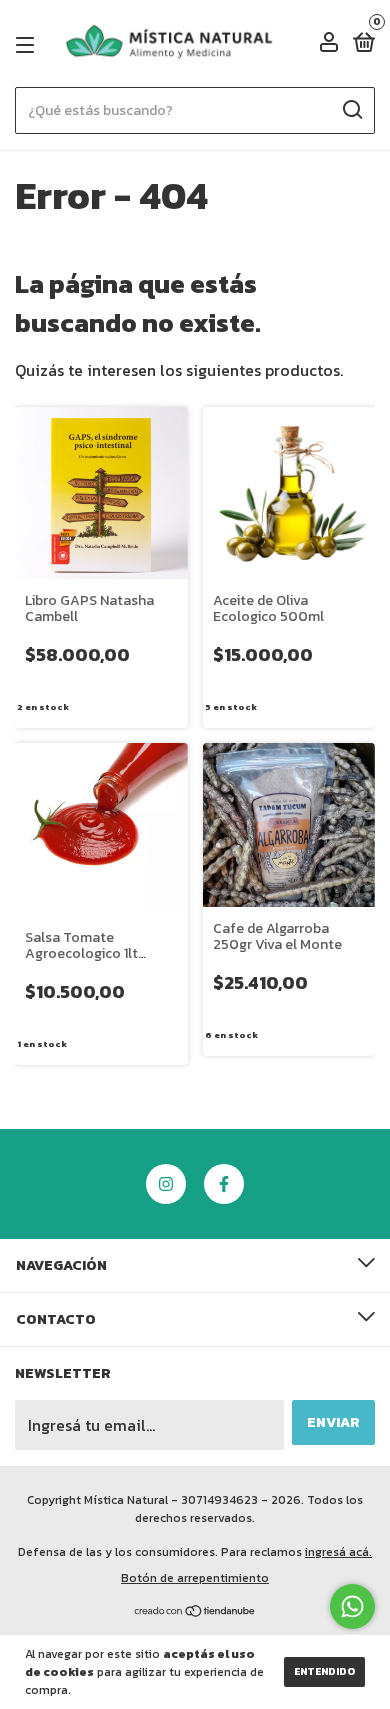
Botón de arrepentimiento (195, 1578)
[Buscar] (351, 110)
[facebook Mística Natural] (224, 1184)
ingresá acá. (338, 1552)
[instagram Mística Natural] (166, 1184)
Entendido (324, 1671)
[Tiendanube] (195, 1612)
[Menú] (28, 44)
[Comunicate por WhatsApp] (352, 1606)
